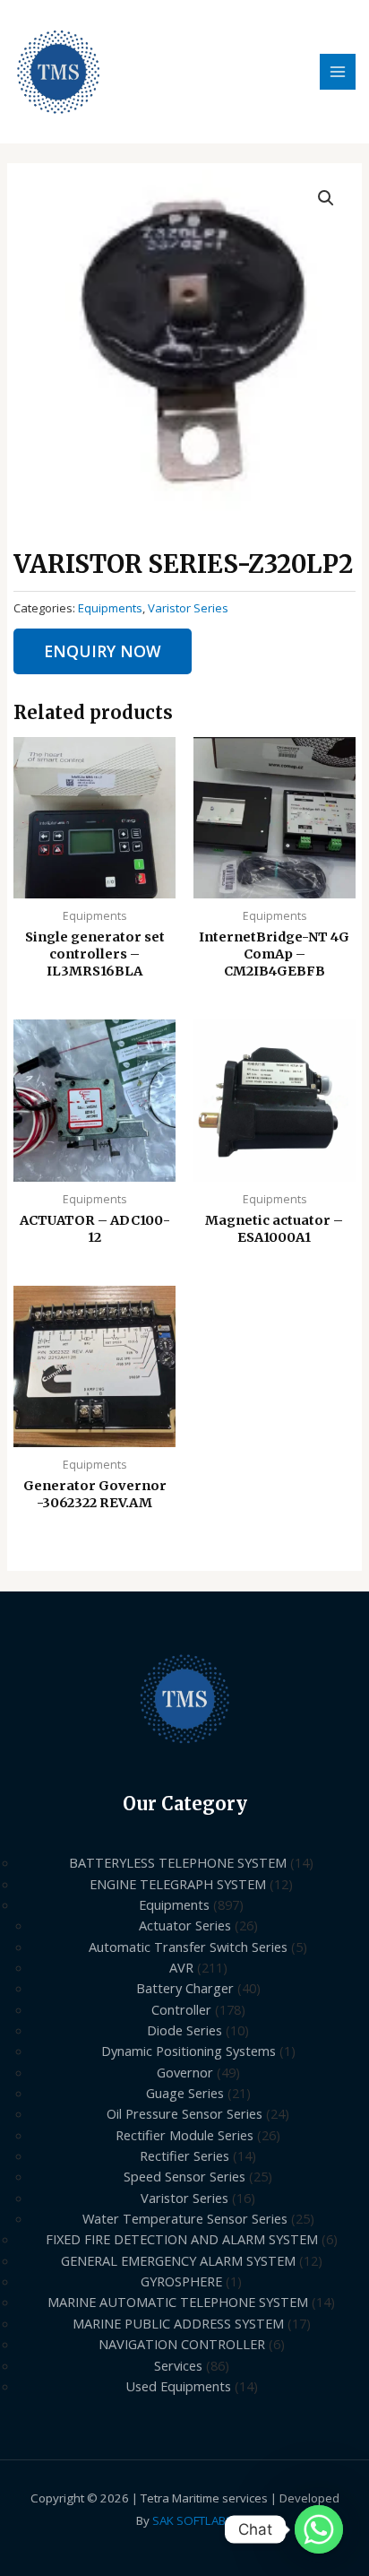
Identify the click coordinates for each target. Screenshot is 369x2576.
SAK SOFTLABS (193, 2520)
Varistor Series (188, 608)
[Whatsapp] (319, 2529)
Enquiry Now (103, 651)
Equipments (110, 608)
